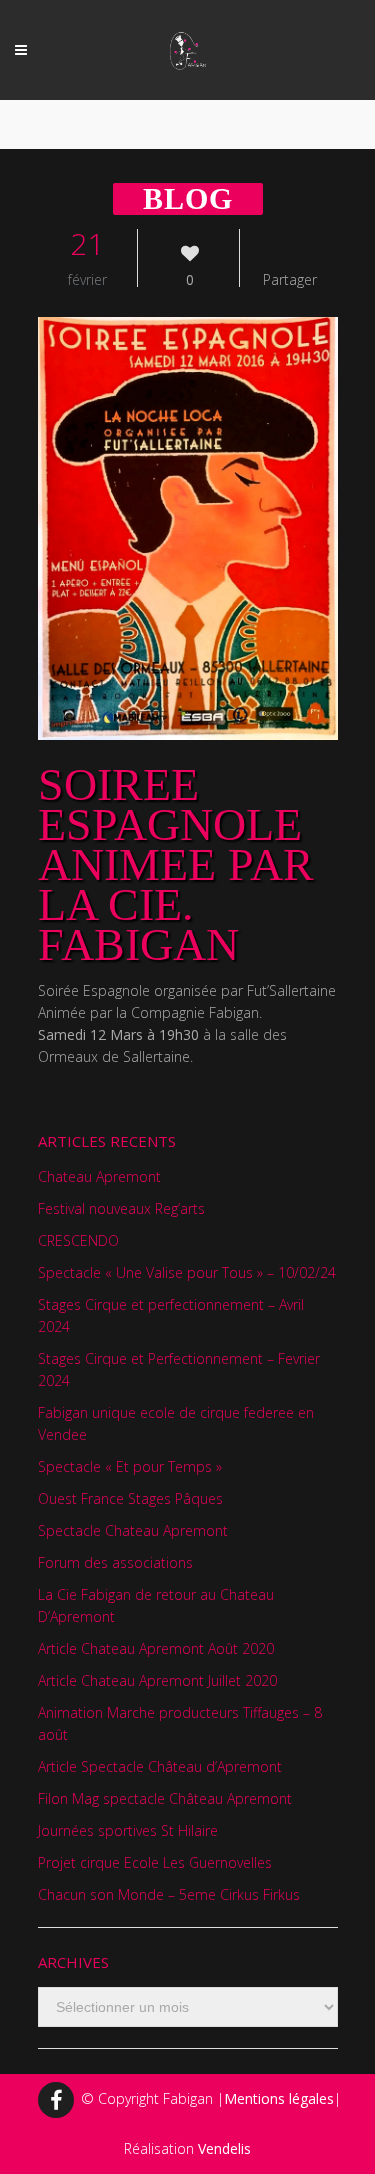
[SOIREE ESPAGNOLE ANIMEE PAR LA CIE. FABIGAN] (188, 528)
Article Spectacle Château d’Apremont (160, 1766)
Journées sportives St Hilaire (128, 1830)
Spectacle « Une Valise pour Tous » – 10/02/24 (187, 1272)
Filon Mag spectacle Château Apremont (165, 1798)
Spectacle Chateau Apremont (133, 1530)
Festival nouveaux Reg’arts (121, 1208)
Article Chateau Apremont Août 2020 (156, 1648)
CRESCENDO (78, 1240)
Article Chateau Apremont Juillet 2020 (157, 1680)
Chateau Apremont (99, 1176)
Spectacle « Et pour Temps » (130, 1466)
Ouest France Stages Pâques (130, 1498)
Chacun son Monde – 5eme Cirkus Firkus (169, 1894)
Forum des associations (115, 1562)
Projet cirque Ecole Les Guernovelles (155, 1862)
